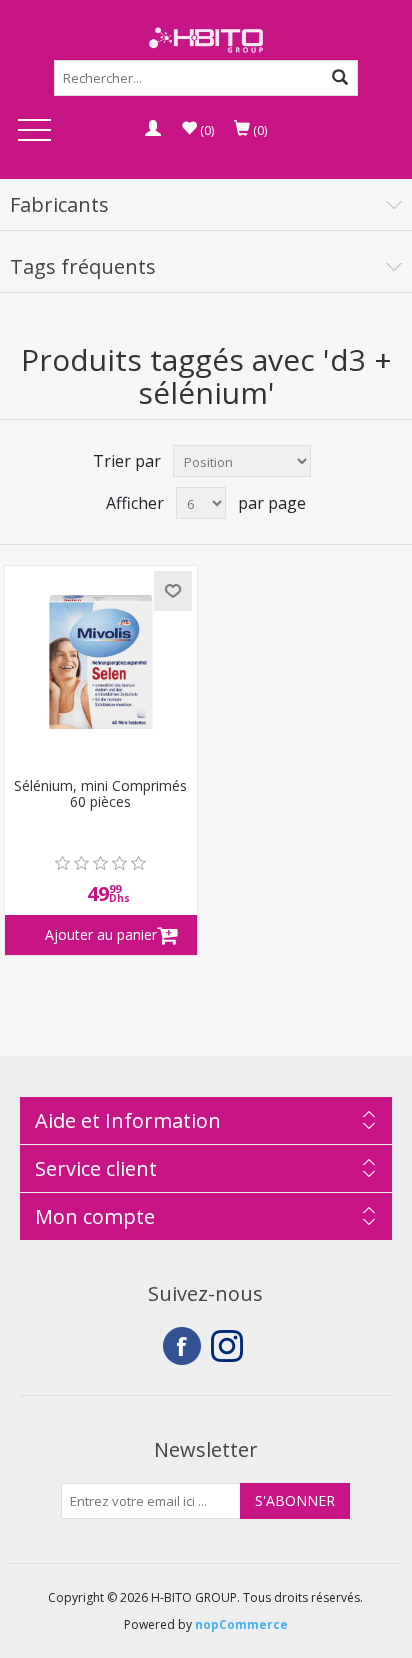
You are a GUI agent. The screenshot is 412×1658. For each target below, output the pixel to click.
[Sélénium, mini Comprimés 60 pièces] (101, 662)
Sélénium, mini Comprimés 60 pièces (100, 795)
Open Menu (34, 131)
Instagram (230, 1346)
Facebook (182, 1346)
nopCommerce (241, 1624)
